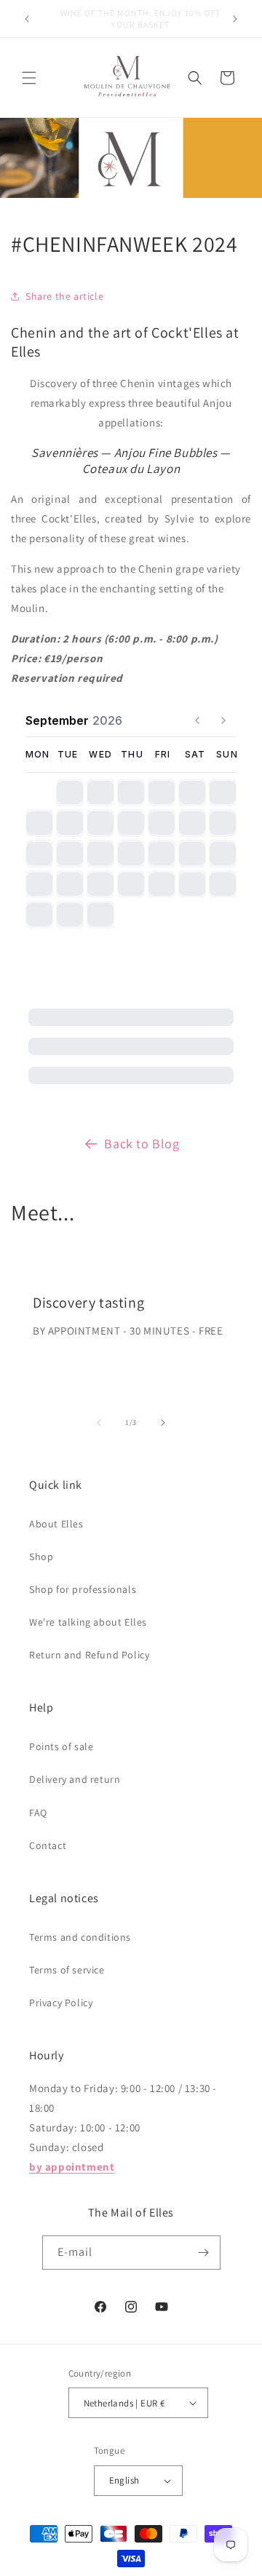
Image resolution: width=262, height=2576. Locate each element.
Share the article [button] (64, 296)
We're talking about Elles (88, 1622)
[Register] (204, 2253)
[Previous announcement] (27, 19)
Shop (41, 1557)
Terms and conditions (80, 1937)
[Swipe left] (99, 1423)
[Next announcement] (235, 19)
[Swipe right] (163, 1423)
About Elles (56, 1524)
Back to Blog (142, 1144)
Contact (48, 1845)
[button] (29, 78)
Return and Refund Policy (89, 1655)
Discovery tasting (88, 1303)
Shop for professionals (83, 1589)
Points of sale (61, 1746)
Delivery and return (75, 1779)
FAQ (38, 1813)
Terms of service (67, 1970)
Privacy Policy (61, 2003)
